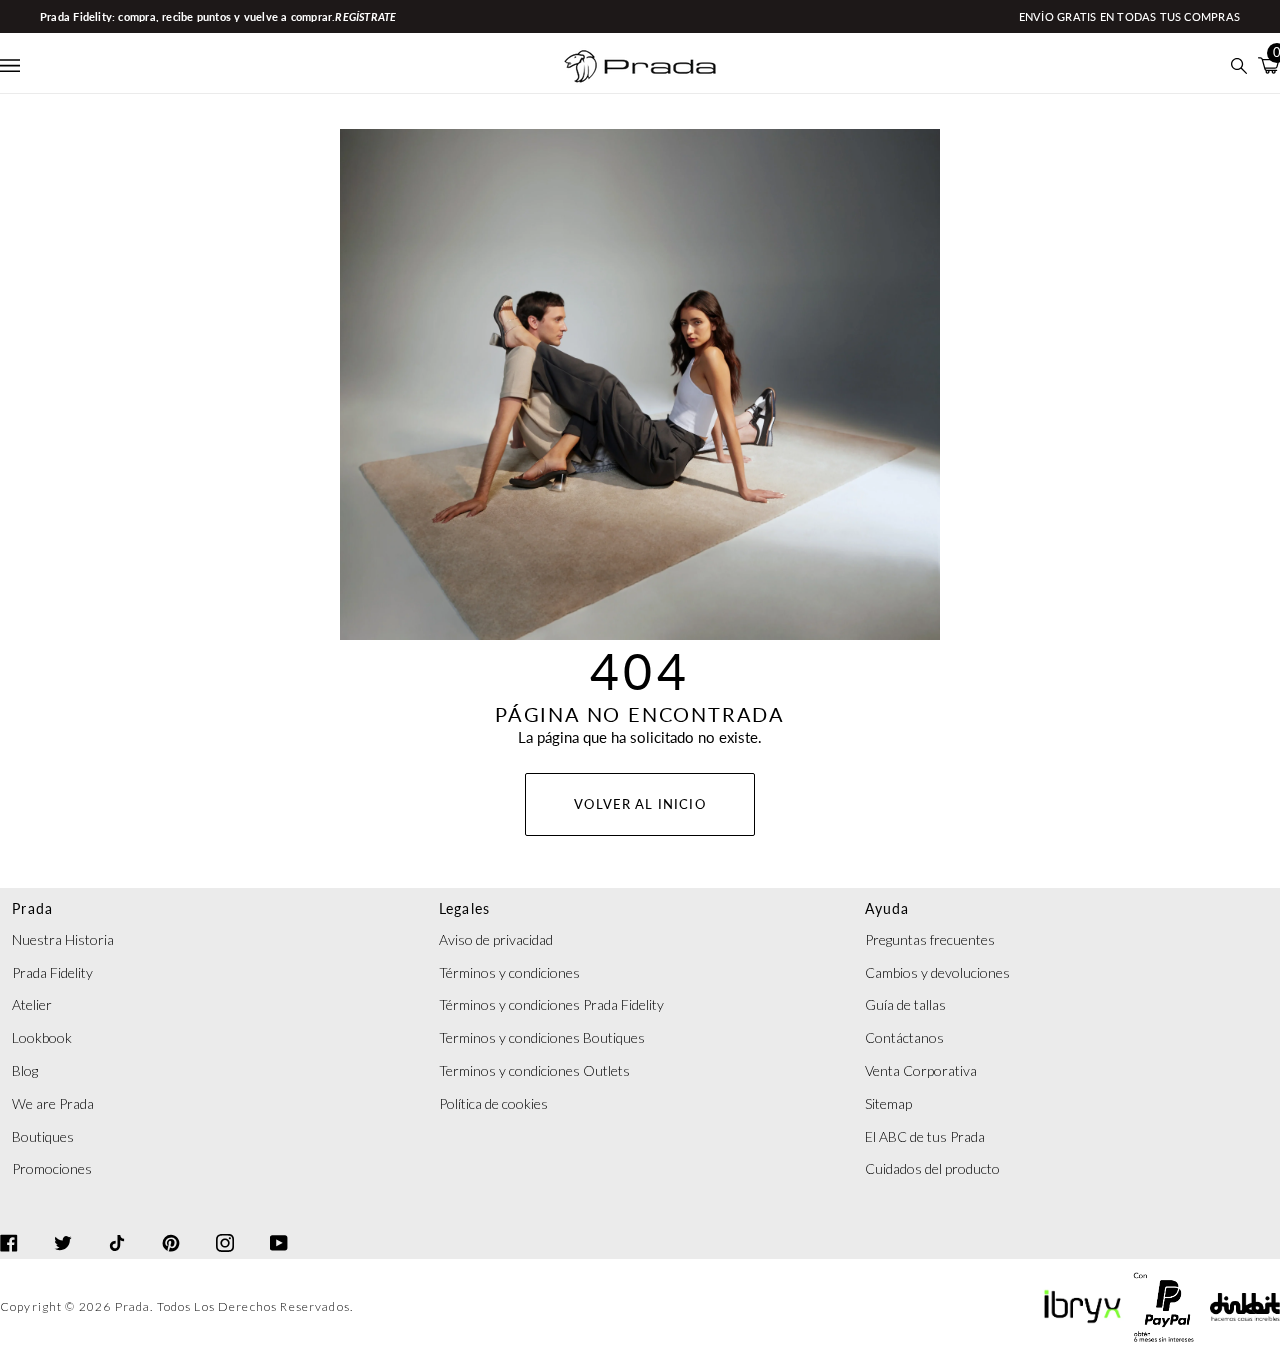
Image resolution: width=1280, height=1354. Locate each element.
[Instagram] (225, 1225)
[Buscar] (1239, 65)
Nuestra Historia (63, 939)
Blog (25, 1070)
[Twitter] (63, 1225)
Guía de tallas (905, 1004)
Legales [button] (465, 908)
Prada (133, 1306)
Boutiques (43, 1136)
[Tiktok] (117, 1225)
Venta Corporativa (921, 1070)
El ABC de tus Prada (925, 1136)
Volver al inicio (639, 804)
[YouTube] (279, 1225)
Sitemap (888, 1103)
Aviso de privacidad (496, 939)
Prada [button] (32, 908)
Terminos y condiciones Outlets (534, 1070)
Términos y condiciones (509, 972)
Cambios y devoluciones (937, 972)
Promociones (52, 1168)
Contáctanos (904, 1037)
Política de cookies (493, 1103)
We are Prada (53, 1103)
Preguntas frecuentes (930, 939)
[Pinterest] (171, 1225)
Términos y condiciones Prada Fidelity (551, 1004)
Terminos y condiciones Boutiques (542, 1037)
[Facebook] (9, 1225)
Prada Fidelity (52, 972)
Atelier (32, 1004)
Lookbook (42, 1037)
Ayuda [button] (887, 908)
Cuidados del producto (932, 1168)
